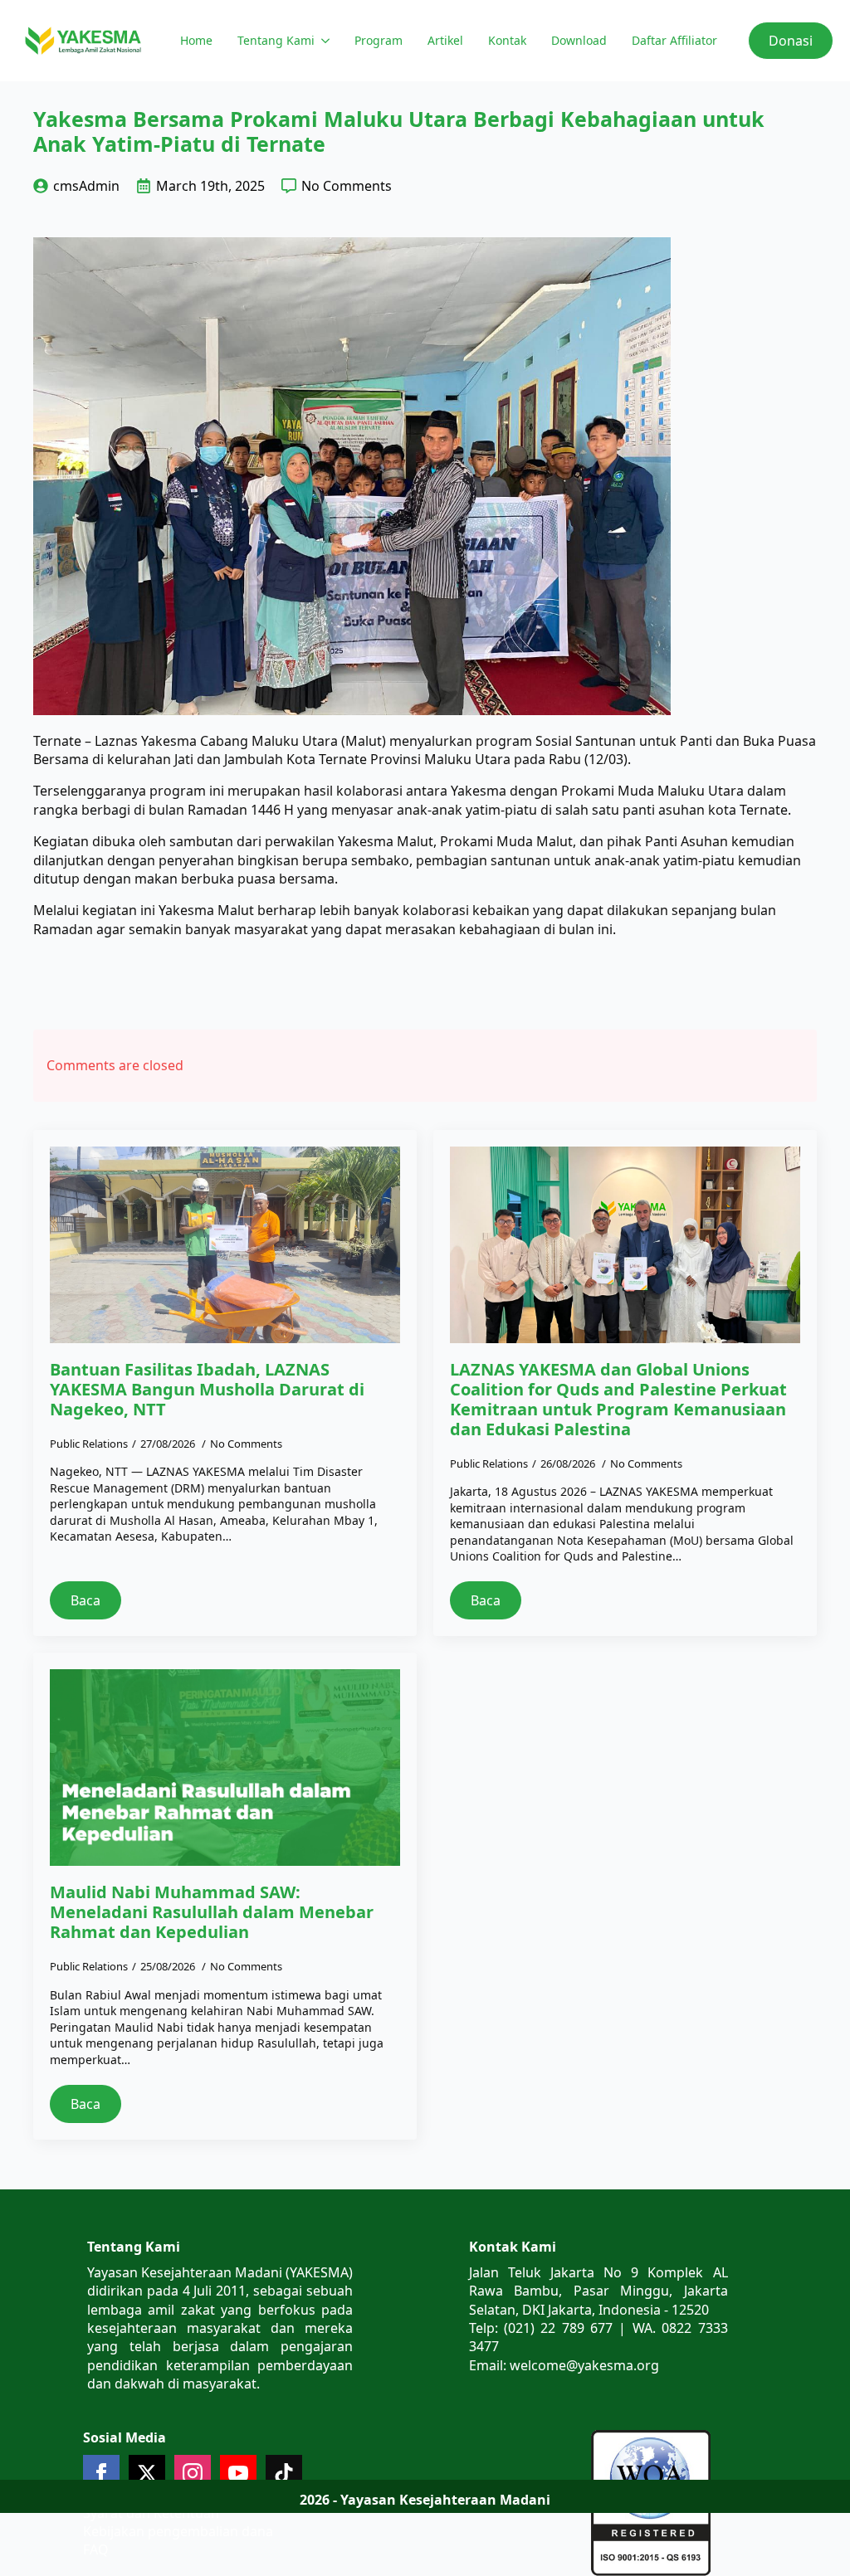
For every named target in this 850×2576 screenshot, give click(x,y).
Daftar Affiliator (674, 40)
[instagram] (193, 2473)
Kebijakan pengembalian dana (178, 2531)
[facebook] (101, 2473)
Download (579, 40)
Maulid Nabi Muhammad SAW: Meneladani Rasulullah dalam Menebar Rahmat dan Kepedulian (212, 1912)
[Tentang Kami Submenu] (324, 41)
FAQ (96, 2549)
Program (379, 40)
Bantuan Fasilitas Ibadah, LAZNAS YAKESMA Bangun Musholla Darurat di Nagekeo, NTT (207, 1390)
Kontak (507, 40)
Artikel (445, 40)
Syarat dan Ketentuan (151, 2513)
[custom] (284, 2473)
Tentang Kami (276, 40)
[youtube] (238, 2473)
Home (196, 40)
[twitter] (147, 2473)
